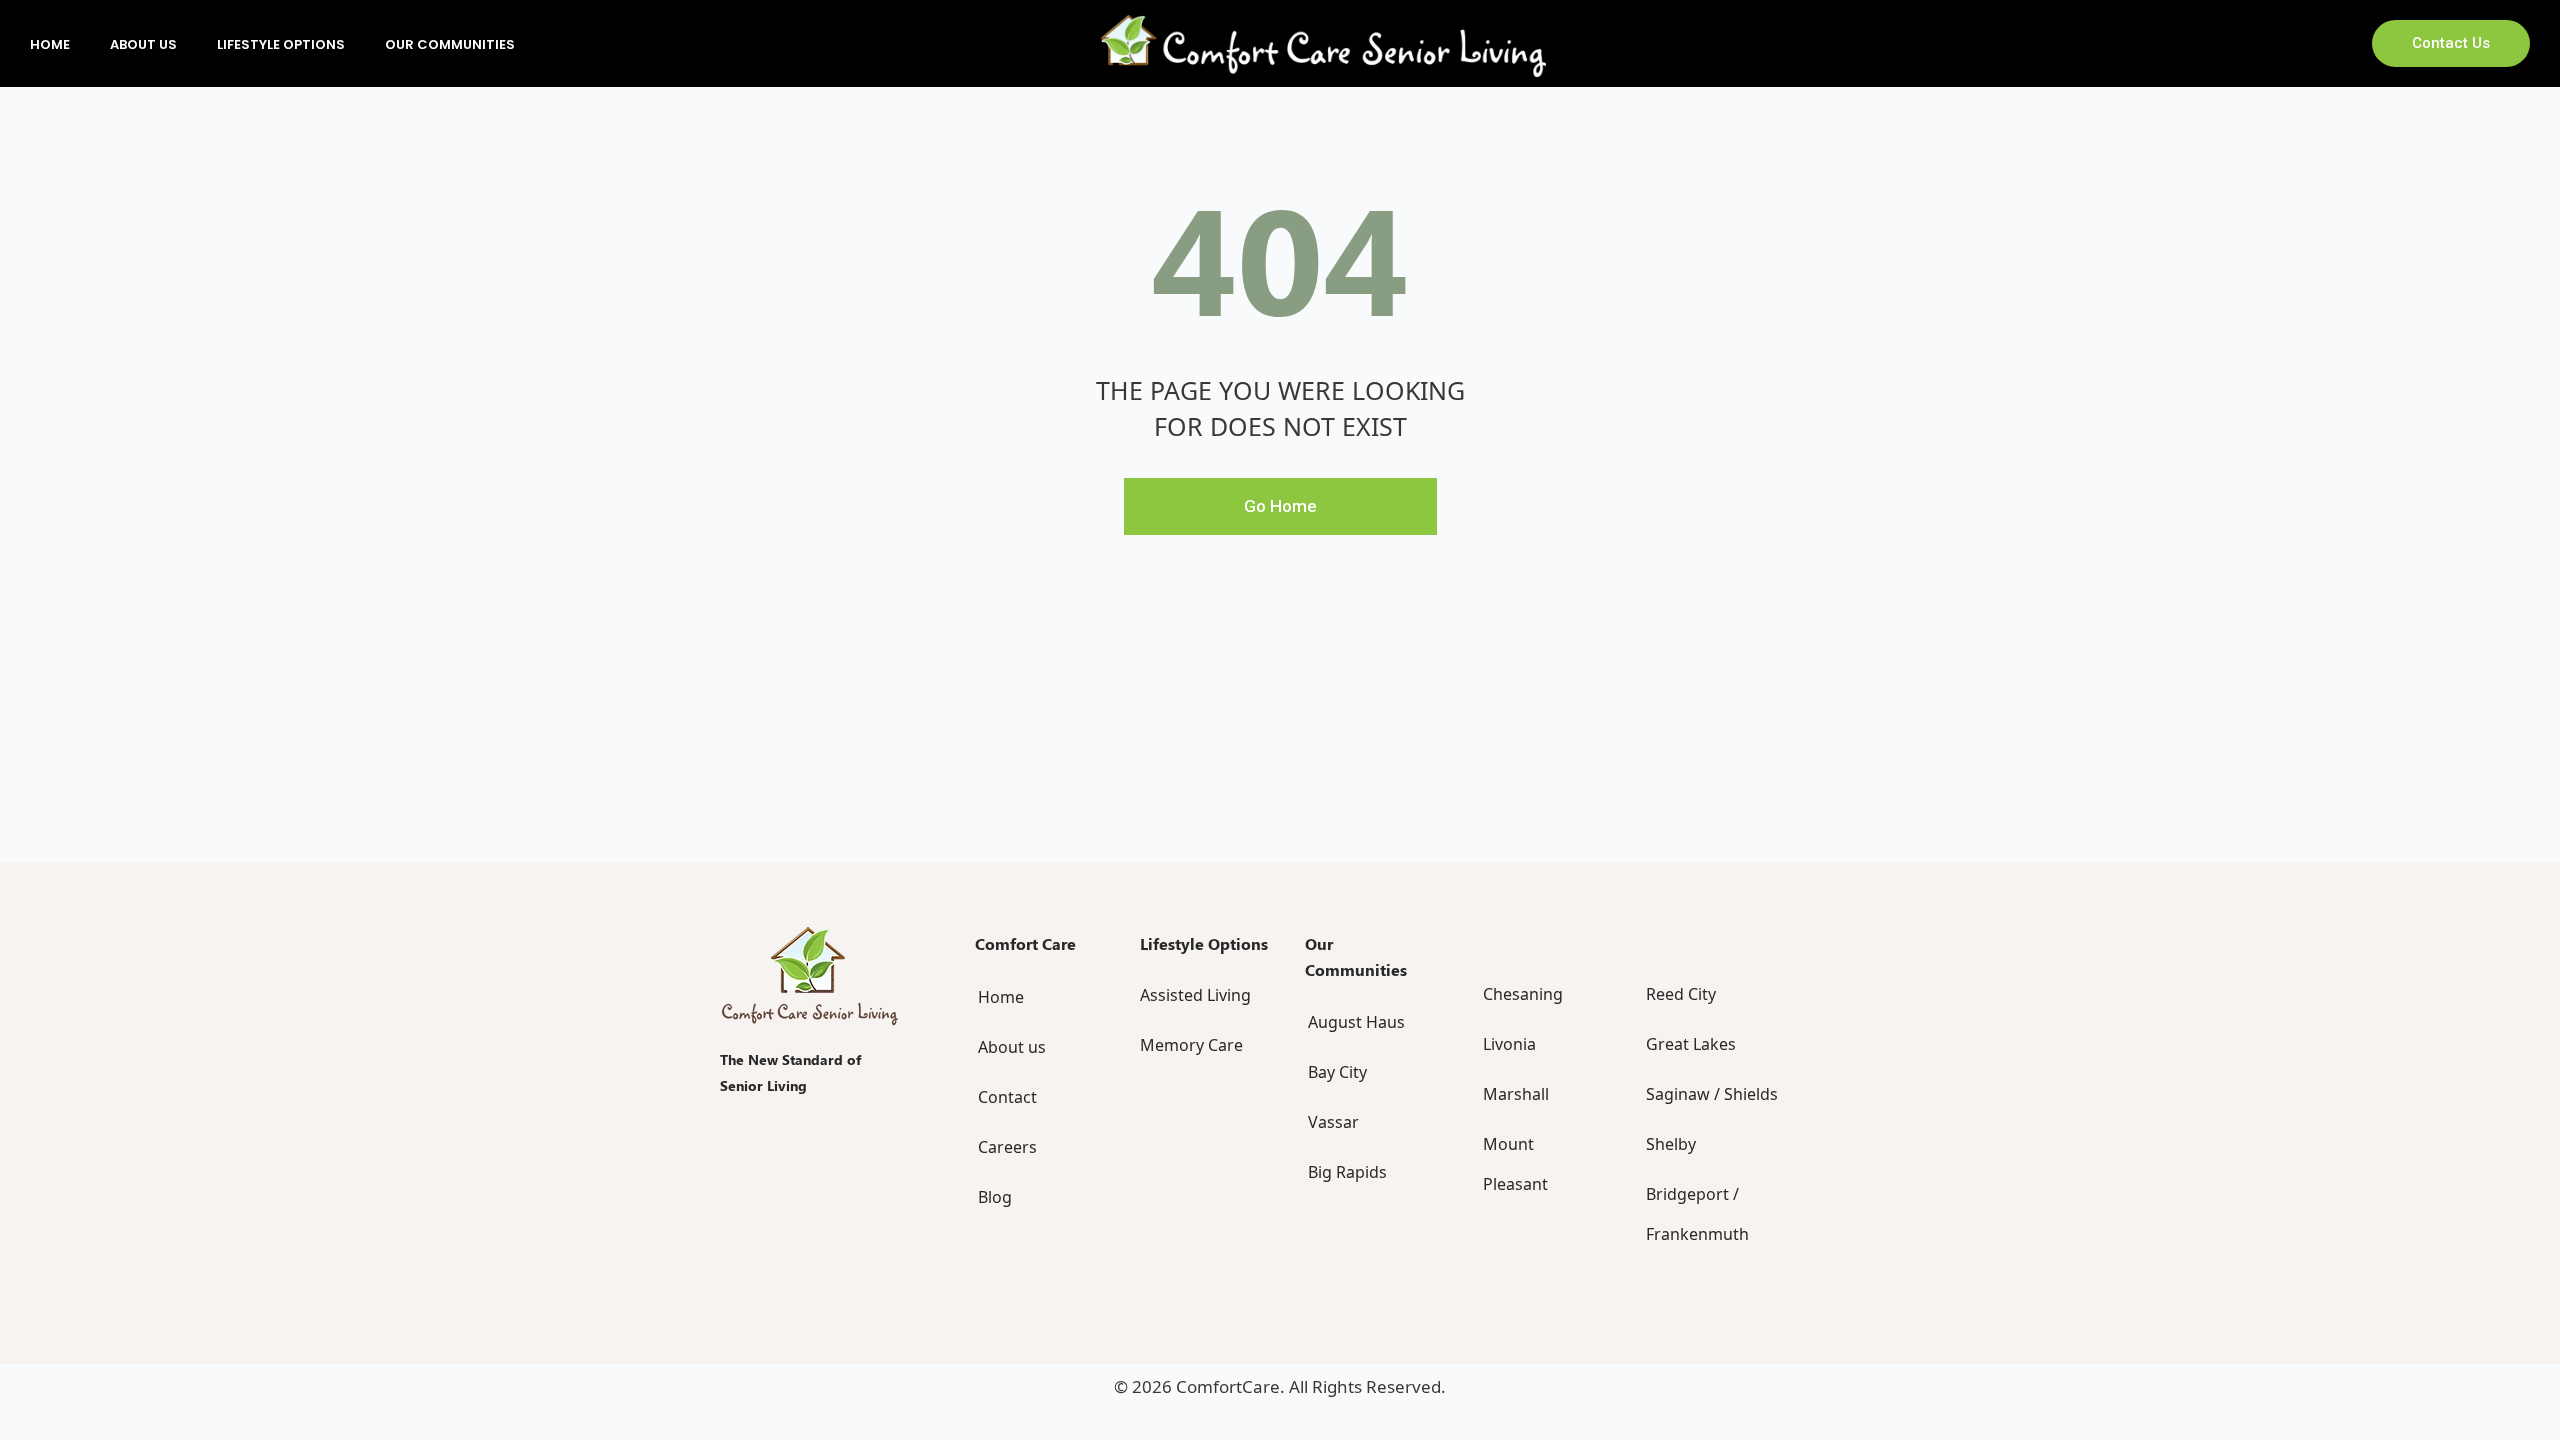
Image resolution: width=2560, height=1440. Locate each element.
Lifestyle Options (281, 44)
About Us (143, 44)
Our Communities (450, 44)
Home (50, 44)
